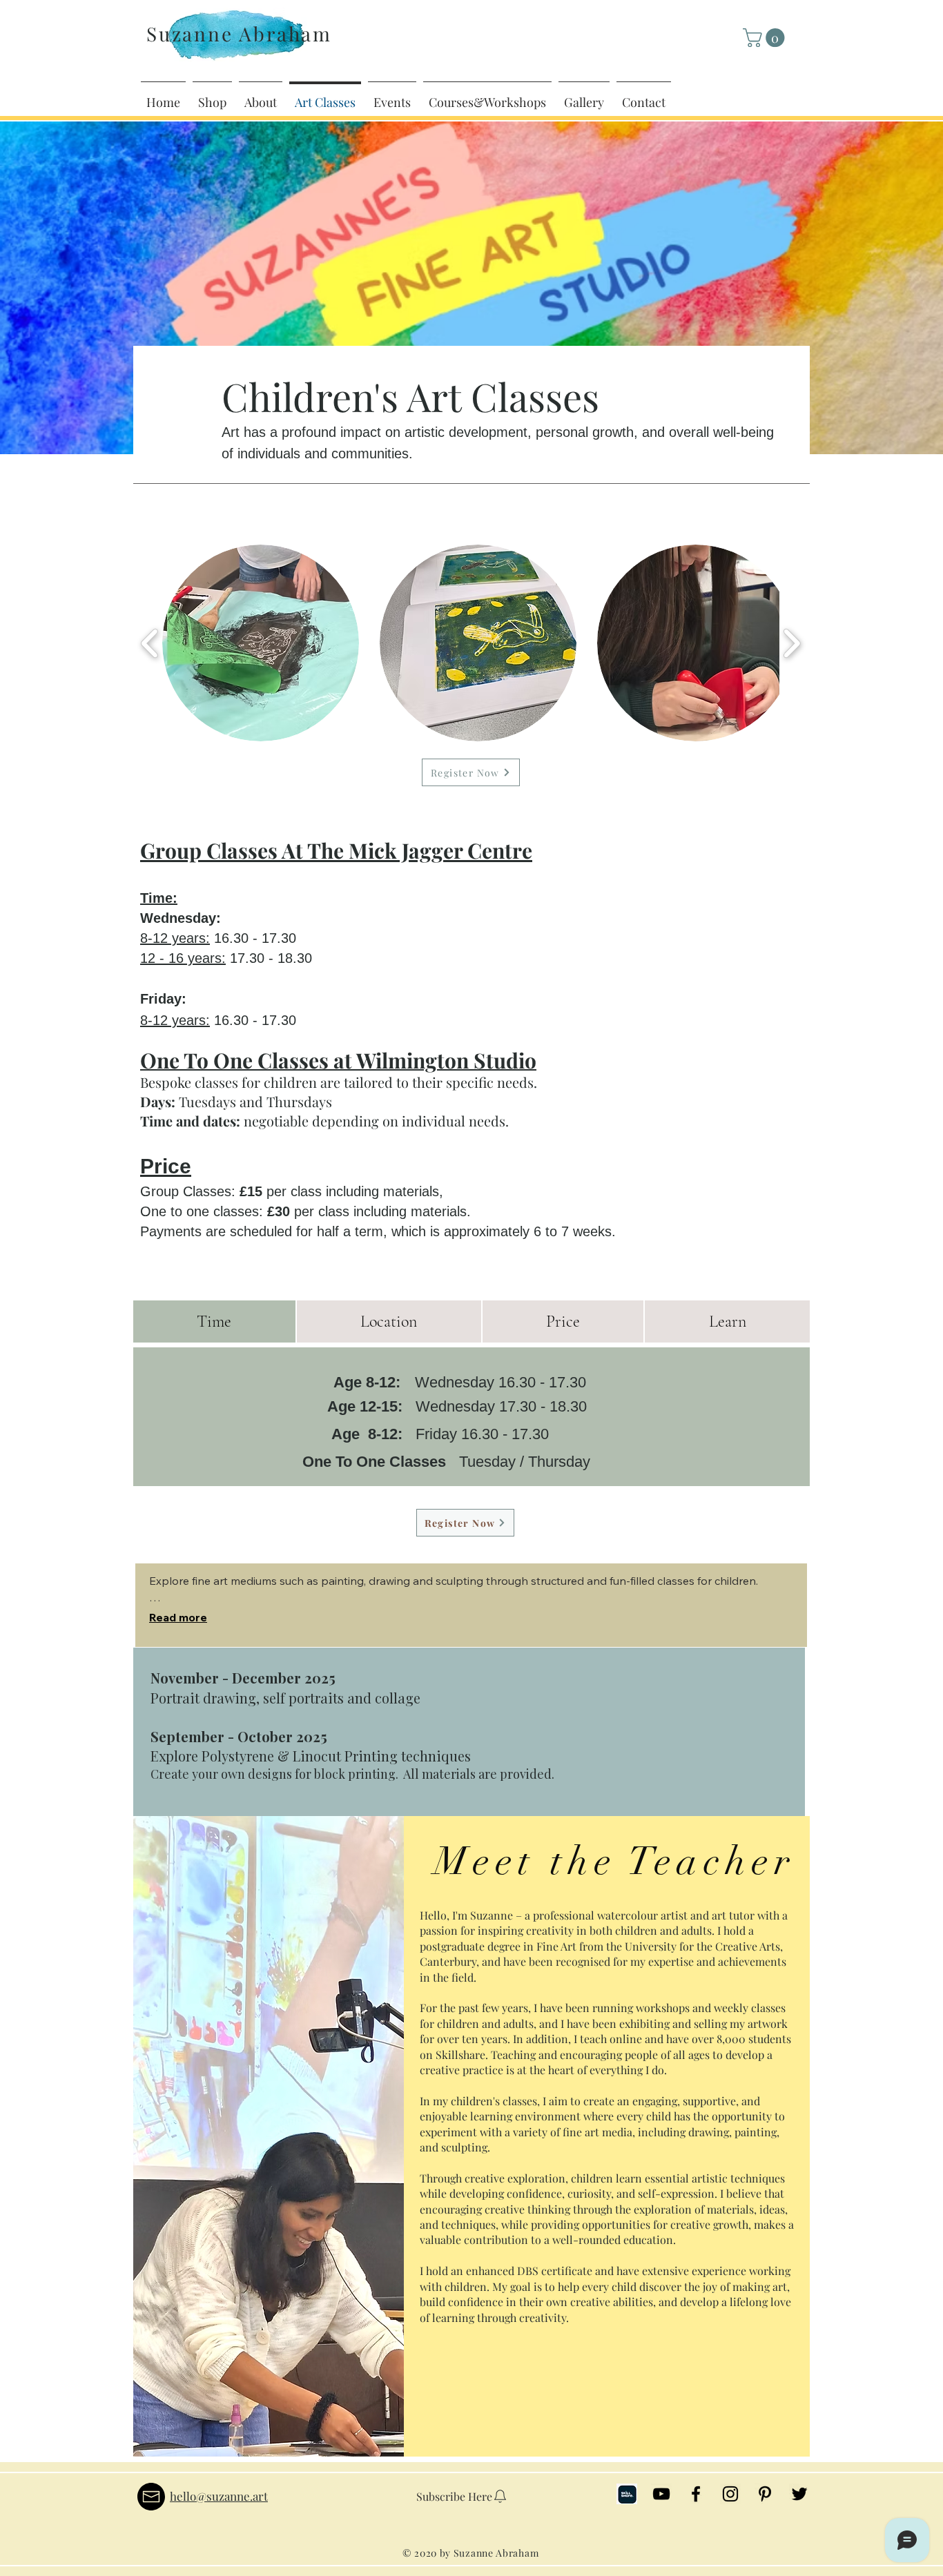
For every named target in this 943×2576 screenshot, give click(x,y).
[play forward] (791, 643)
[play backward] (150, 643)
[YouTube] (661, 2494)
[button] (766, 38)
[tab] (214, 1321)
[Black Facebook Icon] (696, 2494)
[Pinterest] (765, 2494)
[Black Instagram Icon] (730, 2494)
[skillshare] (627, 2494)
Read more (178, 1617)
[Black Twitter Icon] (799, 2494)
